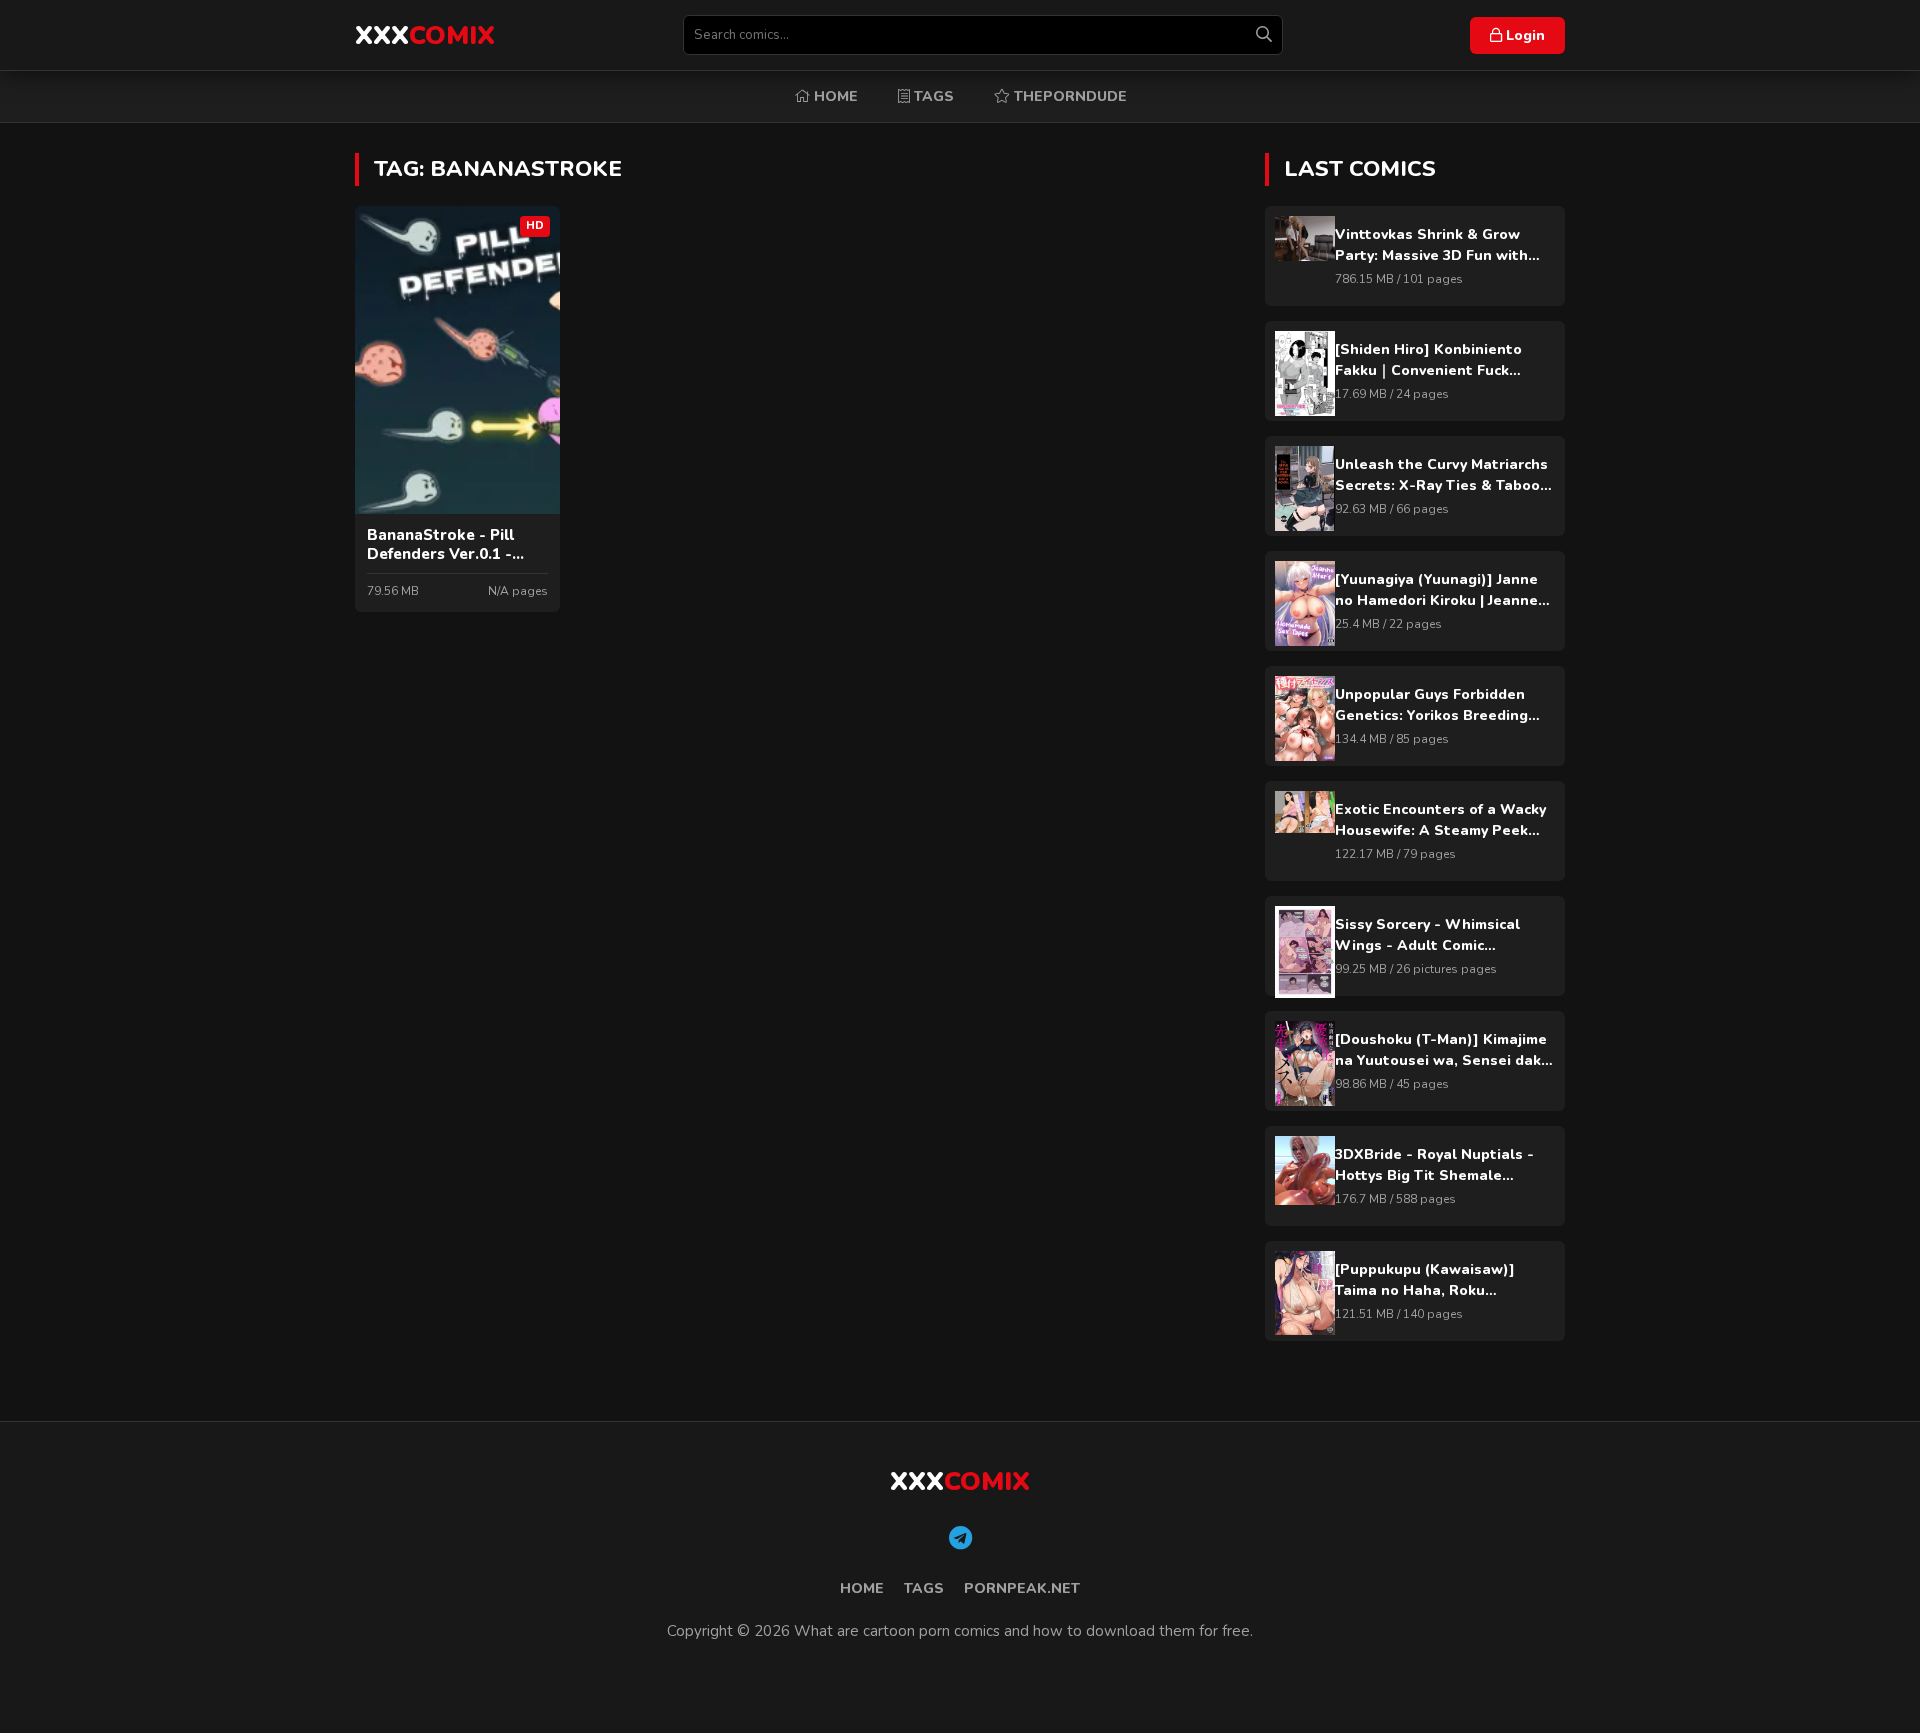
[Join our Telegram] (960, 1539)
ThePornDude (1068, 96)
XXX (425, 35)
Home (834, 96)
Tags (932, 96)
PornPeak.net (1022, 1588)
